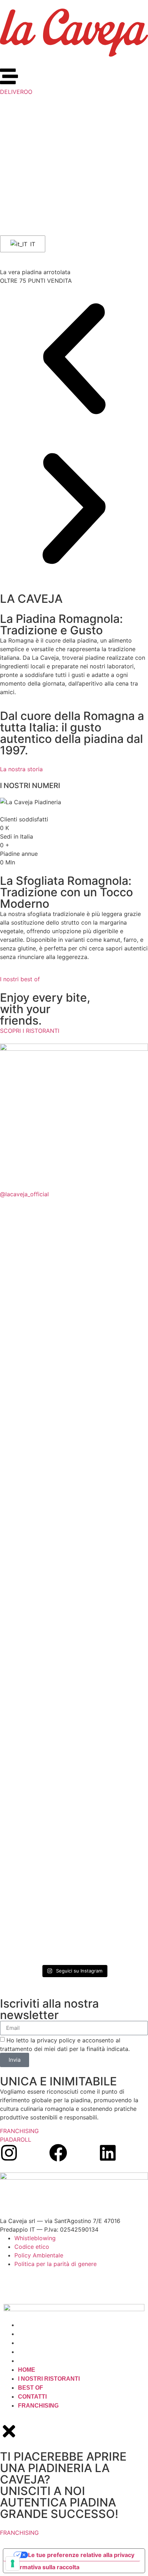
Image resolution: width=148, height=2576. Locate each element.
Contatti (32, 2352)
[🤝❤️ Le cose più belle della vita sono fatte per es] (112, 1642)
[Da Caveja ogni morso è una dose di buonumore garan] (112, 1249)
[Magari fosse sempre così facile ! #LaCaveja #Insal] (36, 1762)
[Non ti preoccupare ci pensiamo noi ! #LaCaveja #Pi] (36, 1244)
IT (32, 244)
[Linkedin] (108, 2153)
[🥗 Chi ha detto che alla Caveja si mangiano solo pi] (36, 1360)
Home (27, 2325)
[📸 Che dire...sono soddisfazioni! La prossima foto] (112, 1342)
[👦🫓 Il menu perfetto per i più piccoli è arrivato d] (36, 1881)
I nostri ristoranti (49, 2334)
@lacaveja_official (24, 1194)
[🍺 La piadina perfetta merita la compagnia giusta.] (112, 1497)
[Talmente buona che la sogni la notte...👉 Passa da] (112, 1856)
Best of (31, 2343)
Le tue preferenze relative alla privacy (81, 2555)
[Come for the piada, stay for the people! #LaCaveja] (36, 1608)
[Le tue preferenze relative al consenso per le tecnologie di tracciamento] (13, 2563)
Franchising (38, 2361)
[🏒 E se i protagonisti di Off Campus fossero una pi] (36, 1475)
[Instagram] (9, 2153)
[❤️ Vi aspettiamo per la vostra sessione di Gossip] (112, 1753)
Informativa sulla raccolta (44, 2567)
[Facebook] (58, 2153)
